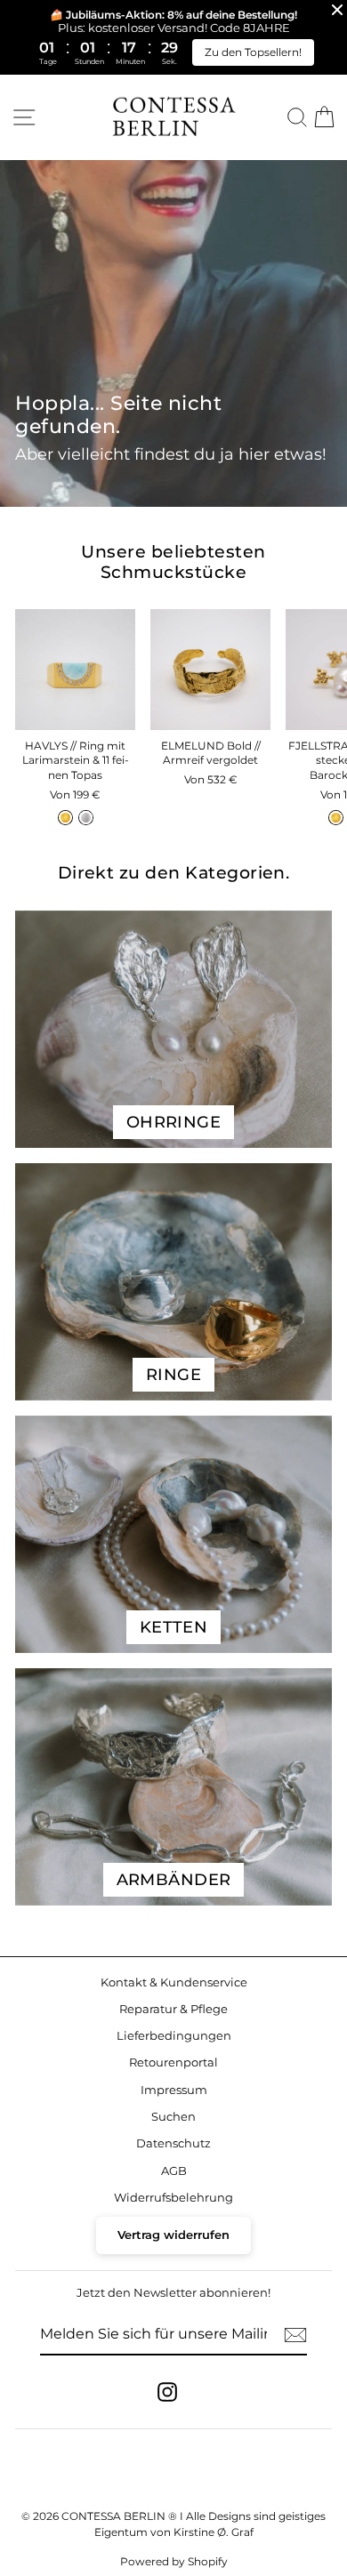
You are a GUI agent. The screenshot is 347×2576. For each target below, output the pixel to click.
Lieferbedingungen (174, 2036)
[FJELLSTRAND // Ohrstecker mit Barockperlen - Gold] (336, 818)
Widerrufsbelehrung (173, 2198)
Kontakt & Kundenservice (174, 1982)
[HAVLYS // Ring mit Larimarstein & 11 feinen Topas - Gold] (65, 818)
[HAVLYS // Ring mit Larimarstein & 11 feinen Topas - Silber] (86, 818)
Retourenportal (173, 2062)
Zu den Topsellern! (253, 52)
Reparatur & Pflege (173, 2009)
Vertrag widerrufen (173, 2235)
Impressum (174, 2090)
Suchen (173, 2117)
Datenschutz (173, 2143)
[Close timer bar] (337, 10)
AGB (174, 2171)
